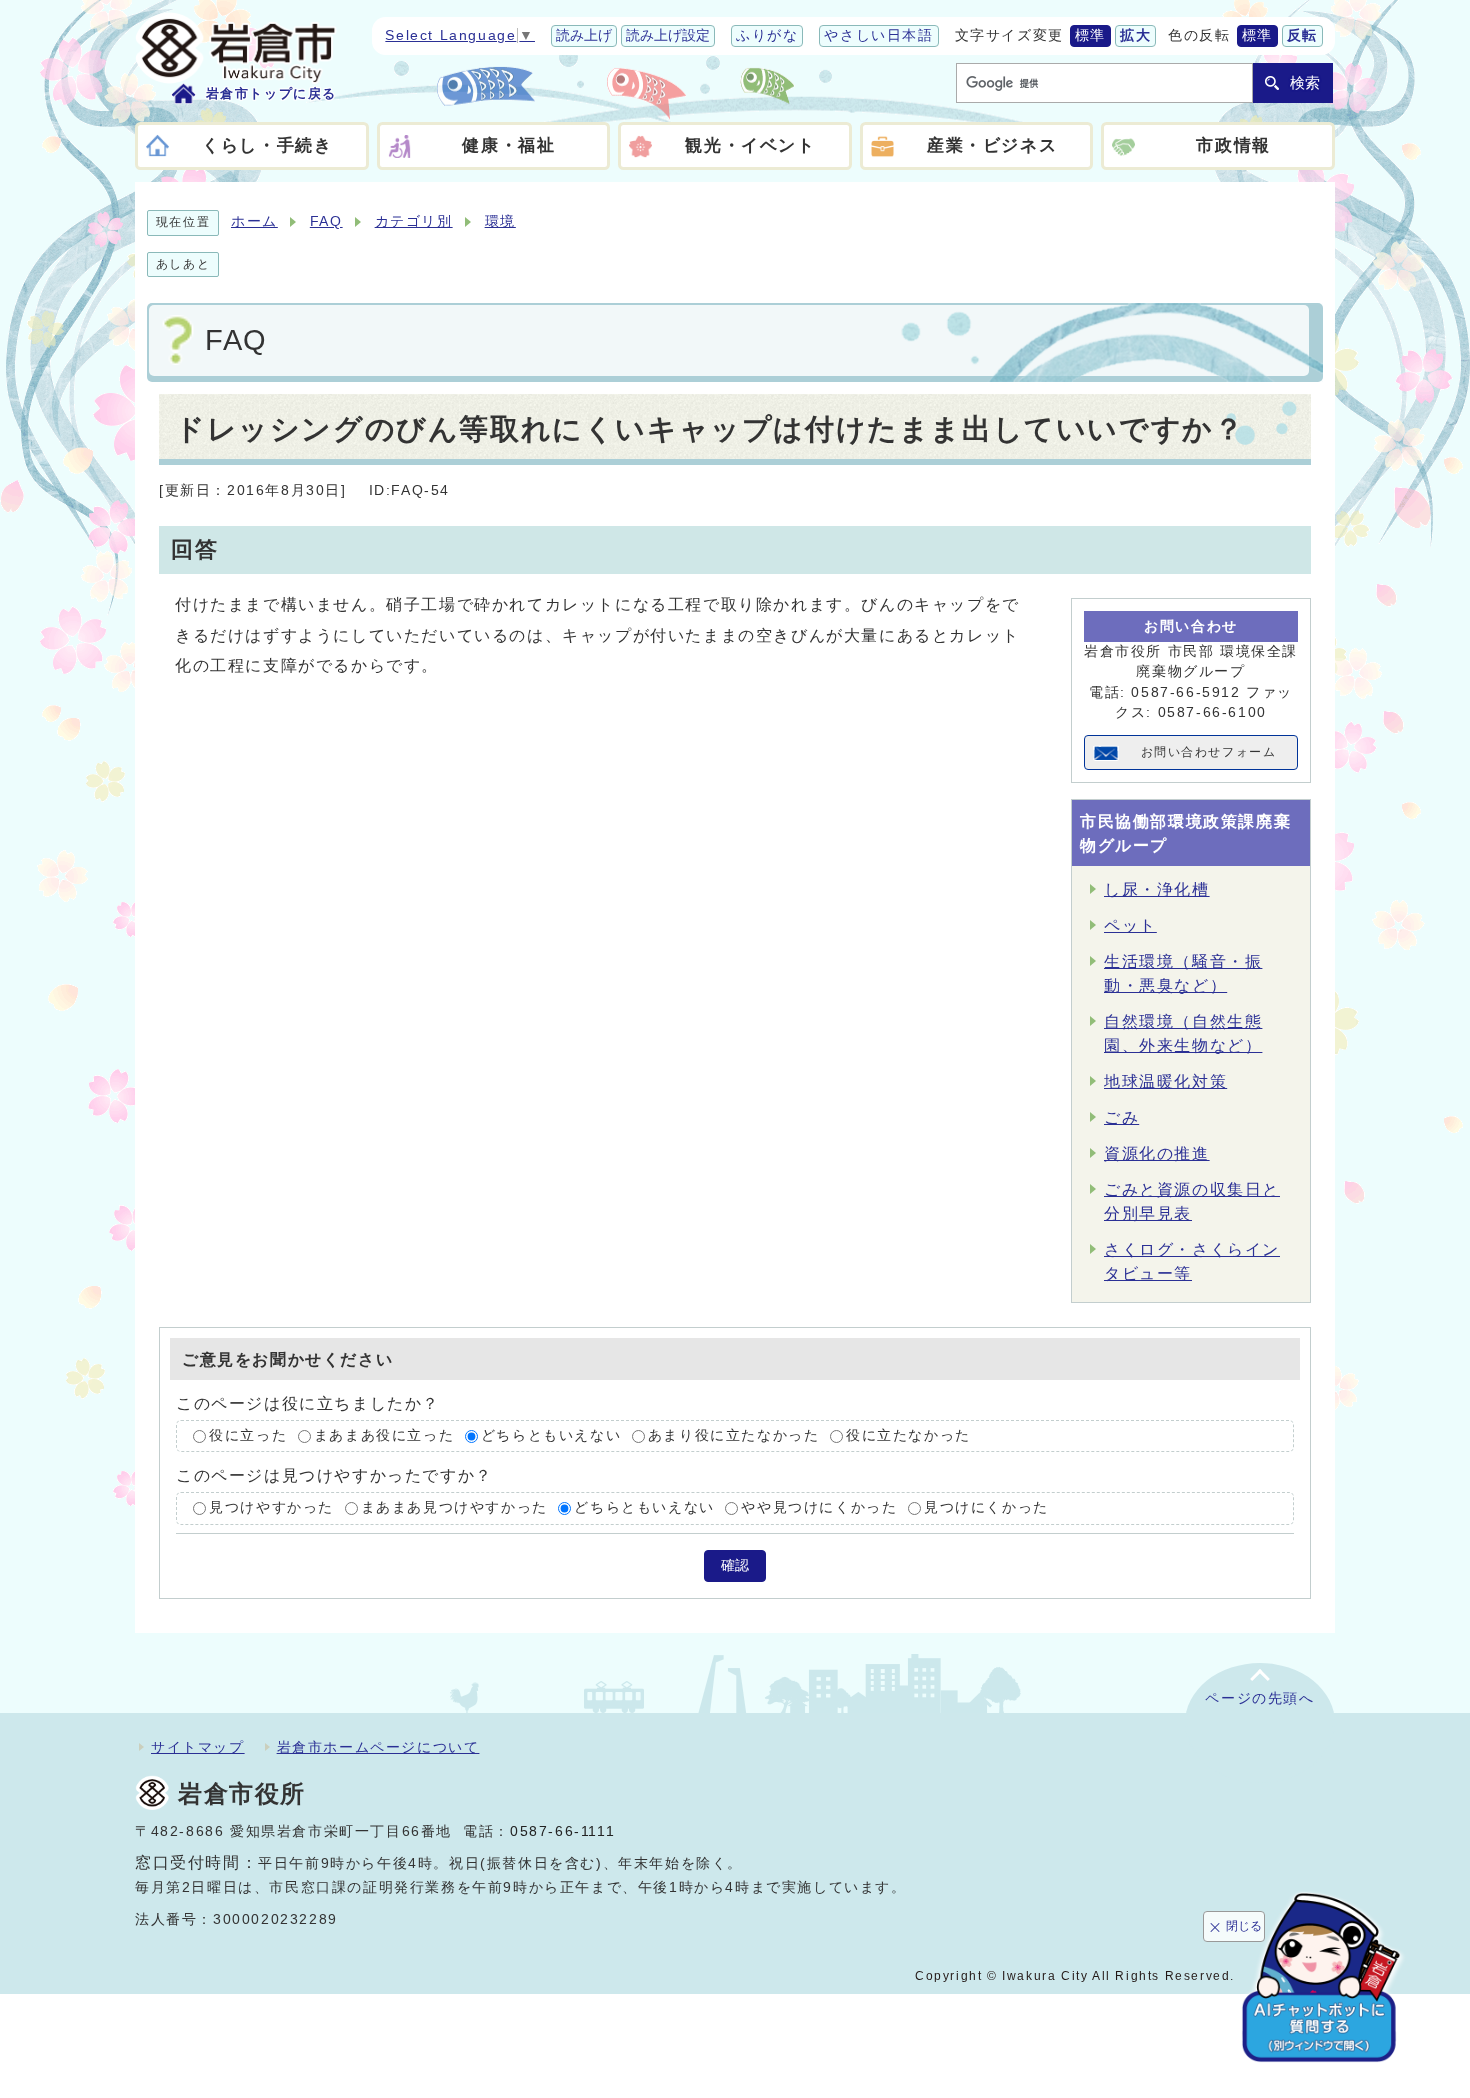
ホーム (254, 221)
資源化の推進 (1157, 1153)
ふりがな (767, 35)
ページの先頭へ (1259, 1698)
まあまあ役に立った (384, 1435)
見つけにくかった (986, 1508)
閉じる (1244, 1926)
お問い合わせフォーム (1209, 752)
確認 (735, 1565)
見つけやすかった (271, 1508)
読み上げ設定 (668, 35)
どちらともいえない (551, 1435)
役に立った (248, 1435)
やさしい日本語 (878, 35)
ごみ (1121, 1117)
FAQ (326, 221)
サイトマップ (198, 1747)
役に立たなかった (908, 1435)
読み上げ (584, 35)
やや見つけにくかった (819, 1508)
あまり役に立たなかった (734, 1435)
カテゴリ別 (414, 221)
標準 (1090, 35)
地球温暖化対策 (1165, 1081)
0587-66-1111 (562, 1831)
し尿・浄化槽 (1157, 889)
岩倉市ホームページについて (378, 1747)
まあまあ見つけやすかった (454, 1508)
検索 (1305, 82)
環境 (500, 221)
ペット (1130, 925)
